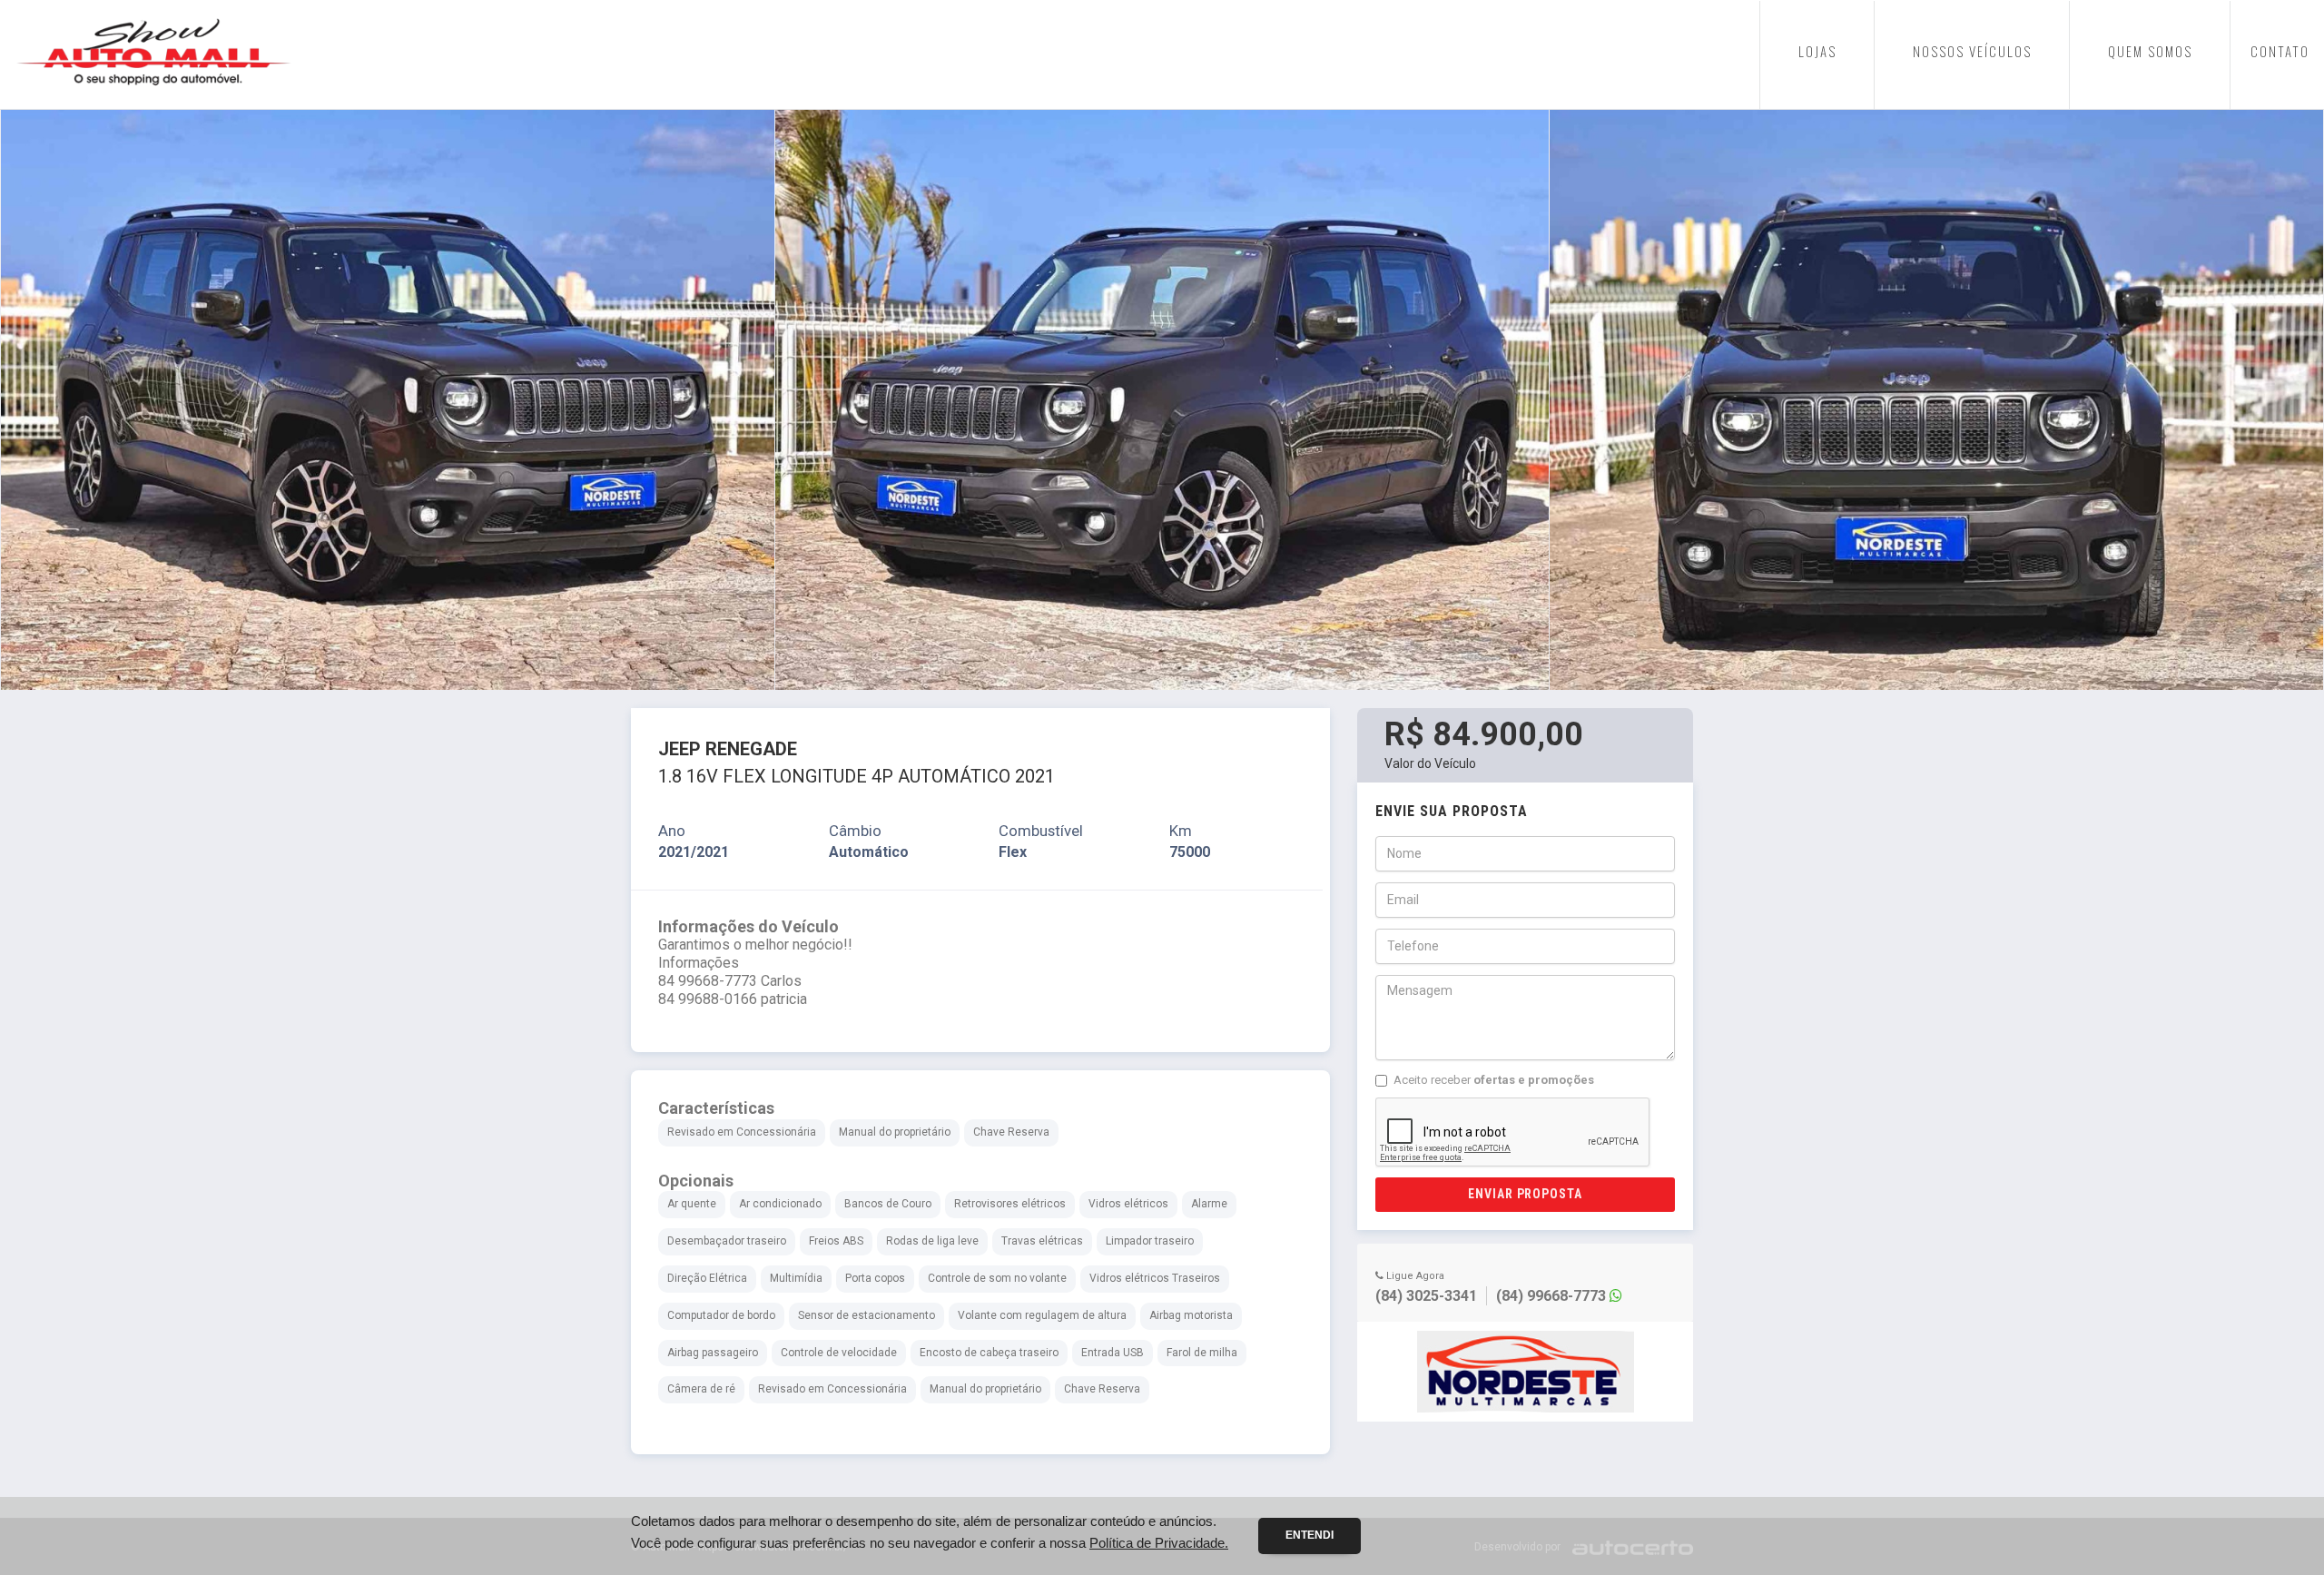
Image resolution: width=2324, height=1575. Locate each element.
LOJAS (1817, 51)
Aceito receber (1494, 1080)
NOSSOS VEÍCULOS (1972, 51)
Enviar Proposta (1526, 1194)
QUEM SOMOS (2150, 51)
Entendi (1310, 1535)
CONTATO (2280, 51)
